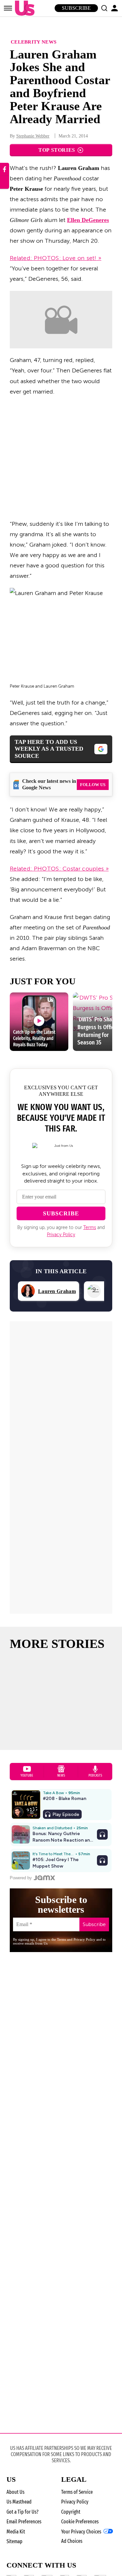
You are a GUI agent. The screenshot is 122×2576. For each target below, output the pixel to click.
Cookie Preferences (80, 2522)
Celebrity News (34, 42)
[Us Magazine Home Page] (23, 8)
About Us (15, 2492)
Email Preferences (24, 2522)
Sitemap (14, 2541)
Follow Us (93, 785)
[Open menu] (8, 8)
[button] (104, 8)
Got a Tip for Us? (22, 2512)
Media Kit (16, 2532)
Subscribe (76, 8)
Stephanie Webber (33, 136)
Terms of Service (77, 2492)
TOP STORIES (57, 150)
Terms (90, 1228)
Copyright (71, 2512)
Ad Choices (72, 2541)
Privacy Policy (61, 1235)
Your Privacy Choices (81, 2532)
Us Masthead (19, 2502)
